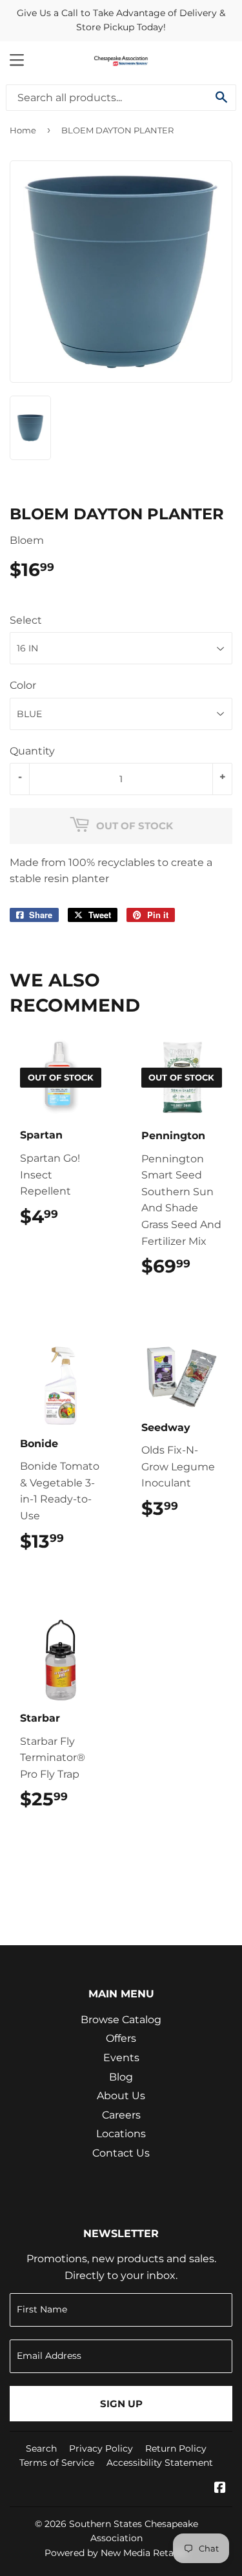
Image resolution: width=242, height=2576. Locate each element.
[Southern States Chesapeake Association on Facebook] (220, 2489)
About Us (121, 2096)
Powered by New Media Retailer (116, 2553)
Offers (121, 2038)
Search (41, 2448)
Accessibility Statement (160, 2463)
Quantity (32, 751)
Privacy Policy (101, 2448)
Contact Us (121, 2153)
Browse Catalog (121, 2020)
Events (121, 2058)
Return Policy (176, 2448)
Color (23, 685)
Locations (121, 2134)
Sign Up (121, 2404)
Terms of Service (57, 2463)
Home (23, 130)
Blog (121, 2077)
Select (26, 620)
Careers (121, 2115)
